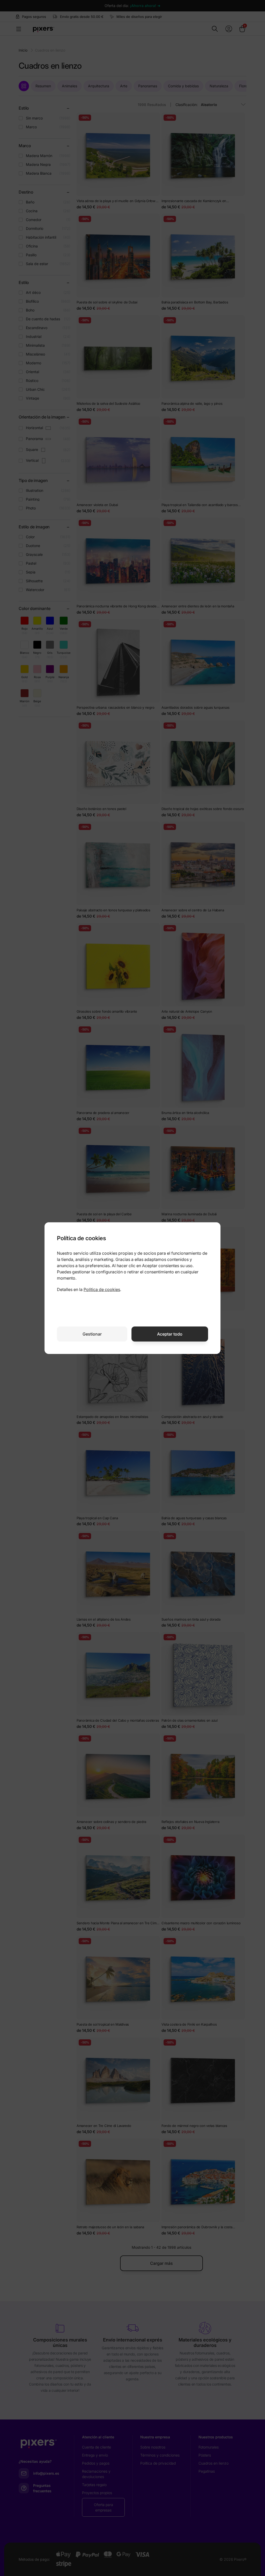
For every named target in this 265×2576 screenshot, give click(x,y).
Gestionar (92, 1334)
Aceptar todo (170, 1334)
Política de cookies (102, 1289)
